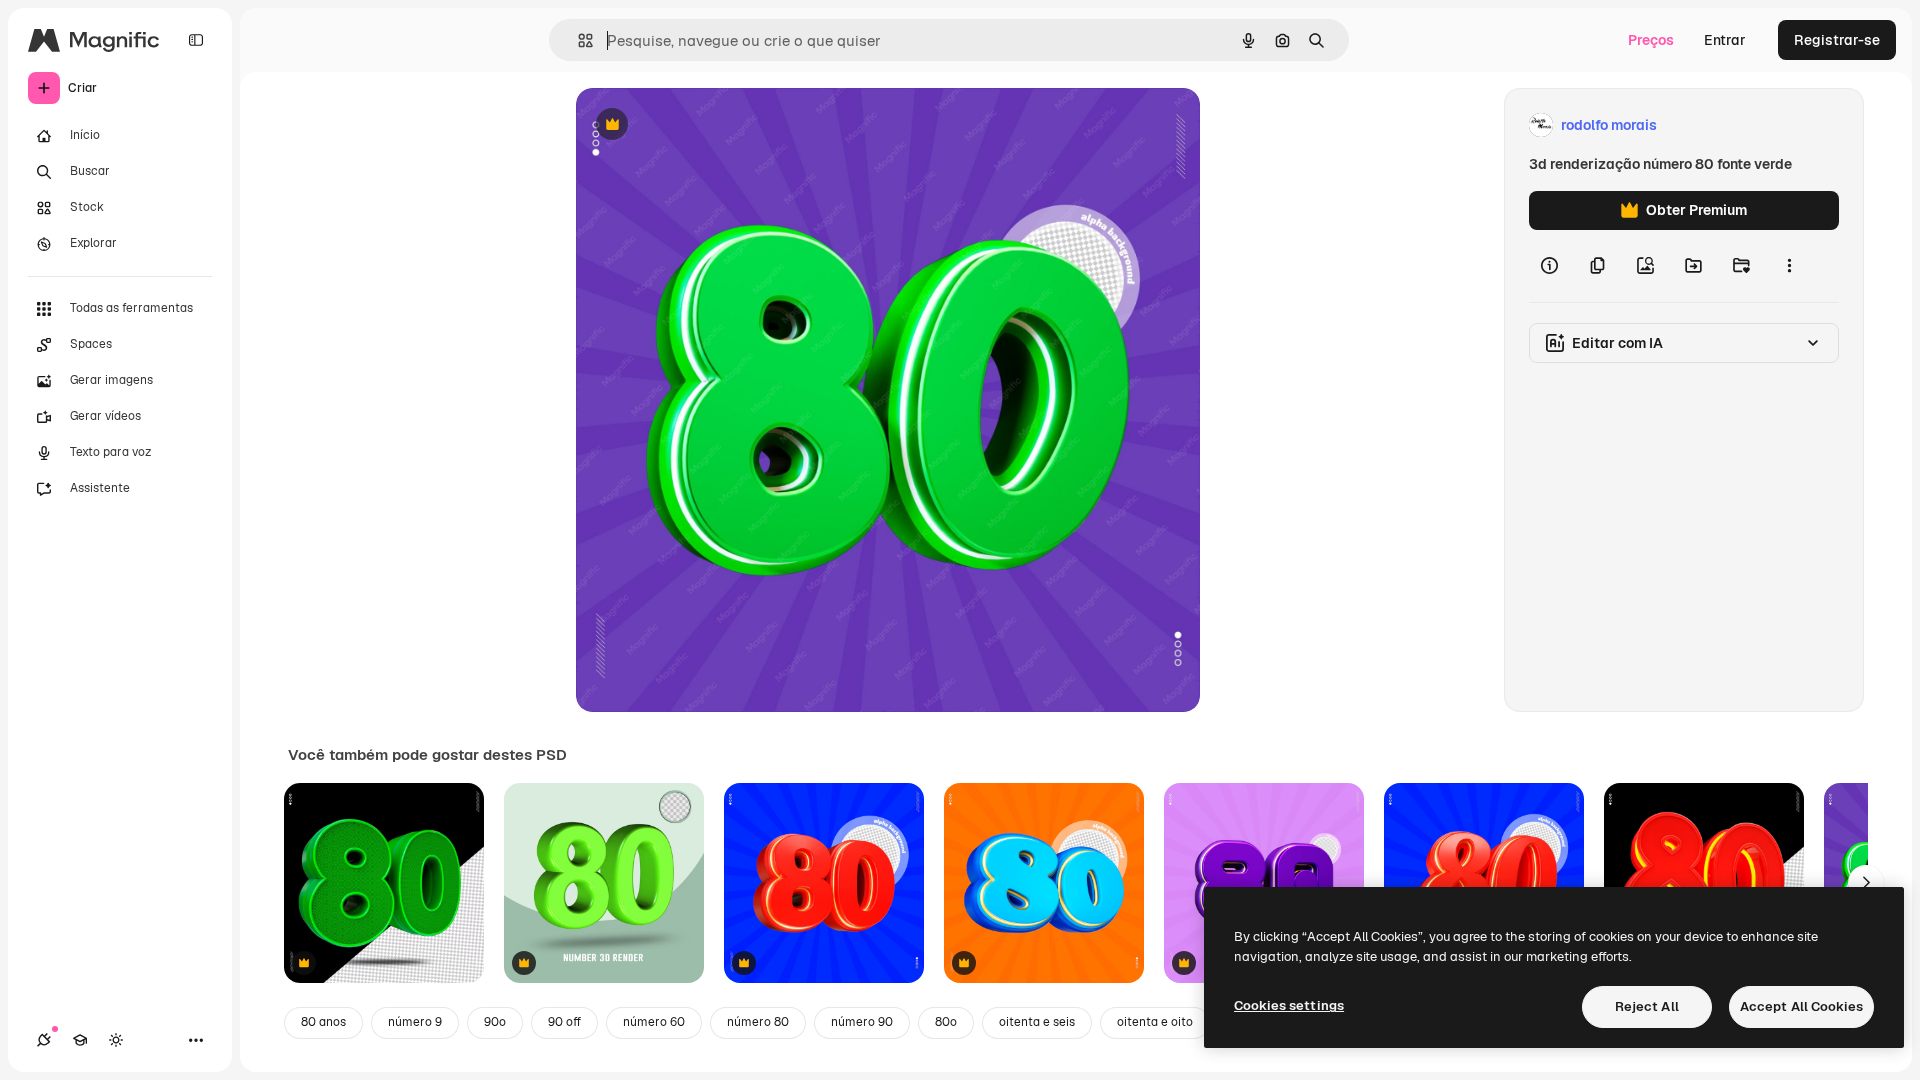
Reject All (1647, 1006)
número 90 (862, 1022)
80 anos (323, 1022)
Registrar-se (1837, 40)
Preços (1651, 40)
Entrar (1725, 40)
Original (704, 125)
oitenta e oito (1155, 1022)
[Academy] (80, 1040)
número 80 (758, 1022)
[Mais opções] (1789, 266)
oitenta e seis (1037, 1022)
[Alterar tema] (116, 1040)
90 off (564, 1022)
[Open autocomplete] (577, 40)
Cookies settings (1289, 1005)
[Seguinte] (1866, 883)
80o (946, 1022)
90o (495, 1022)
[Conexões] (44, 1040)
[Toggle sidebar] (196, 40)
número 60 (654, 1022)
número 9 (415, 1022)
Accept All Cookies (1801, 1006)
